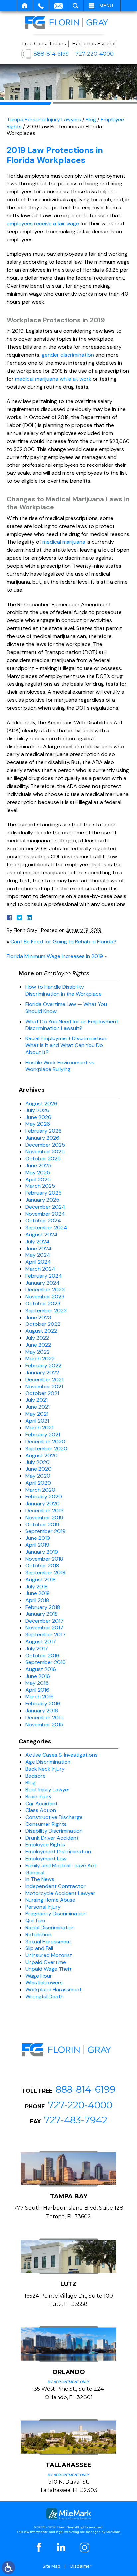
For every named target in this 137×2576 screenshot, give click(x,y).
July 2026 (37, 1110)
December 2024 (45, 1207)
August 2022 (41, 1331)
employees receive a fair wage (43, 223)
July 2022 (37, 1338)
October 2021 (42, 1393)
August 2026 (41, 1103)
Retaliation (38, 1934)
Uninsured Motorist (49, 1955)
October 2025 (43, 1158)
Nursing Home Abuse (50, 1900)
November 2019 (44, 1517)
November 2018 (44, 1559)
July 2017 (37, 1648)
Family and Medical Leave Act (61, 1865)
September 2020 (46, 1448)
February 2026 (43, 1131)
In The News (40, 1879)
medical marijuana (64, 542)
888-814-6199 (51, 54)
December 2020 (45, 1441)
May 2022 (37, 1352)
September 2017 (45, 1635)
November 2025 (45, 1151)
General (35, 1872)
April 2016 (37, 1690)
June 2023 (38, 1317)
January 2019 (42, 1552)
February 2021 (43, 1434)
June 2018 (37, 1593)
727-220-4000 (95, 54)
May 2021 (37, 1414)
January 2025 (42, 1200)
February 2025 (43, 1193)
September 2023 (46, 1310)
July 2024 (37, 1241)
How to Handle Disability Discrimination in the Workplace (64, 990)
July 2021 (36, 1400)
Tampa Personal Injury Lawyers (44, 120)
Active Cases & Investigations (62, 1755)
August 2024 (41, 1234)
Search (76, 6)
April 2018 (37, 1600)
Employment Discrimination (58, 1852)
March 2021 (39, 1428)
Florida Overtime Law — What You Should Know (66, 1008)
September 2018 (45, 1573)
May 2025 (38, 1172)
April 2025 (38, 1179)
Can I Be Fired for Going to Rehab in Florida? (63, 941)
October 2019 (42, 1524)
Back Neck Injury (45, 1769)
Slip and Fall (39, 1948)
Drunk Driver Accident (52, 1838)
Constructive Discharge (54, 1817)
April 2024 (38, 1262)
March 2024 (40, 1269)
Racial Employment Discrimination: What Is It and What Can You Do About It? (66, 1045)
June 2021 (37, 1407)
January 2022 (42, 1372)
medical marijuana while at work (53, 379)
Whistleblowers (44, 1983)
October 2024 (43, 1220)
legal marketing (68, 2532)
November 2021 (44, 1386)
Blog (91, 120)
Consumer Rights (46, 1824)
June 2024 (38, 1248)
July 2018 (36, 1586)
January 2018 (41, 1614)
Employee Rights (45, 1845)
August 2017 (41, 1642)
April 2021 (37, 1421)
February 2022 (43, 1365)
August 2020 (41, 1455)
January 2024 (42, 1283)
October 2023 (43, 1303)
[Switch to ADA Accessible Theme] (8, 2568)
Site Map (51, 2566)
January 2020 (42, 1503)
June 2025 (38, 1165)
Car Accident (41, 1803)
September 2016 (45, 1662)
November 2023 (45, 1296)
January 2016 (42, 1711)
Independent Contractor (56, 1886)
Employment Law (46, 1859)
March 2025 (40, 1186)
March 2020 (40, 1490)
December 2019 (44, 1510)
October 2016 (42, 1655)
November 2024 (45, 1214)
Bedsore (35, 1776)
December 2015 (44, 1717)
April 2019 (37, 1545)
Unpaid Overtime (46, 1962)
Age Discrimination (48, 1762)
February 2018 (43, 1607)
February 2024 (44, 1276)
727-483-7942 (76, 2120)
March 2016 (39, 1697)
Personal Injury (43, 1907)
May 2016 (37, 1683)
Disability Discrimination (54, 1831)
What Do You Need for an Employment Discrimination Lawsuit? (72, 1025)
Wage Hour (39, 1976)
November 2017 (44, 1628)
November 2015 (44, 1724)
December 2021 (44, 1379)
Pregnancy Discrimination (56, 1914)
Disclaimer (81, 2566)
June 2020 (38, 1469)
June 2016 (38, 1676)
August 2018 (40, 1579)
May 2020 (38, 1476)
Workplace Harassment (54, 1990)
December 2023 (45, 1289)
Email (58, 6)
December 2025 (45, 1145)
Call (41, 6)
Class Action (41, 1810)
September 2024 (46, 1227)
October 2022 (43, 1324)
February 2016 (43, 1704)
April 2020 (38, 1483)
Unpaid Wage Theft (49, 1969)
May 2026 (38, 1124)
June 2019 (38, 1538)
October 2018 (42, 1566)
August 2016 (41, 1669)
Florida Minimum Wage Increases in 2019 (55, 956)
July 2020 (37, 1462)
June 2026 (38, 1117)
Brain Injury (38, 1796)
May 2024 (38, 1255)
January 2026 (42, 1138)
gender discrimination (68, 355)
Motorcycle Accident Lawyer (60, 1893)
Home (25, 6)
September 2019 (45, 1531)
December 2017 (44, 1621)
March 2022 (40, 1359)
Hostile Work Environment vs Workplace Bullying (60, 1066)
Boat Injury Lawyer (48, 1789)
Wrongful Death (44, 1997)
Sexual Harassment (48, 1941)
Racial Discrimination (50, 1928)
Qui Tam (35, 1921)
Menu (106, 6)
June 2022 (38, 1345)
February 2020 (44, 1497)
